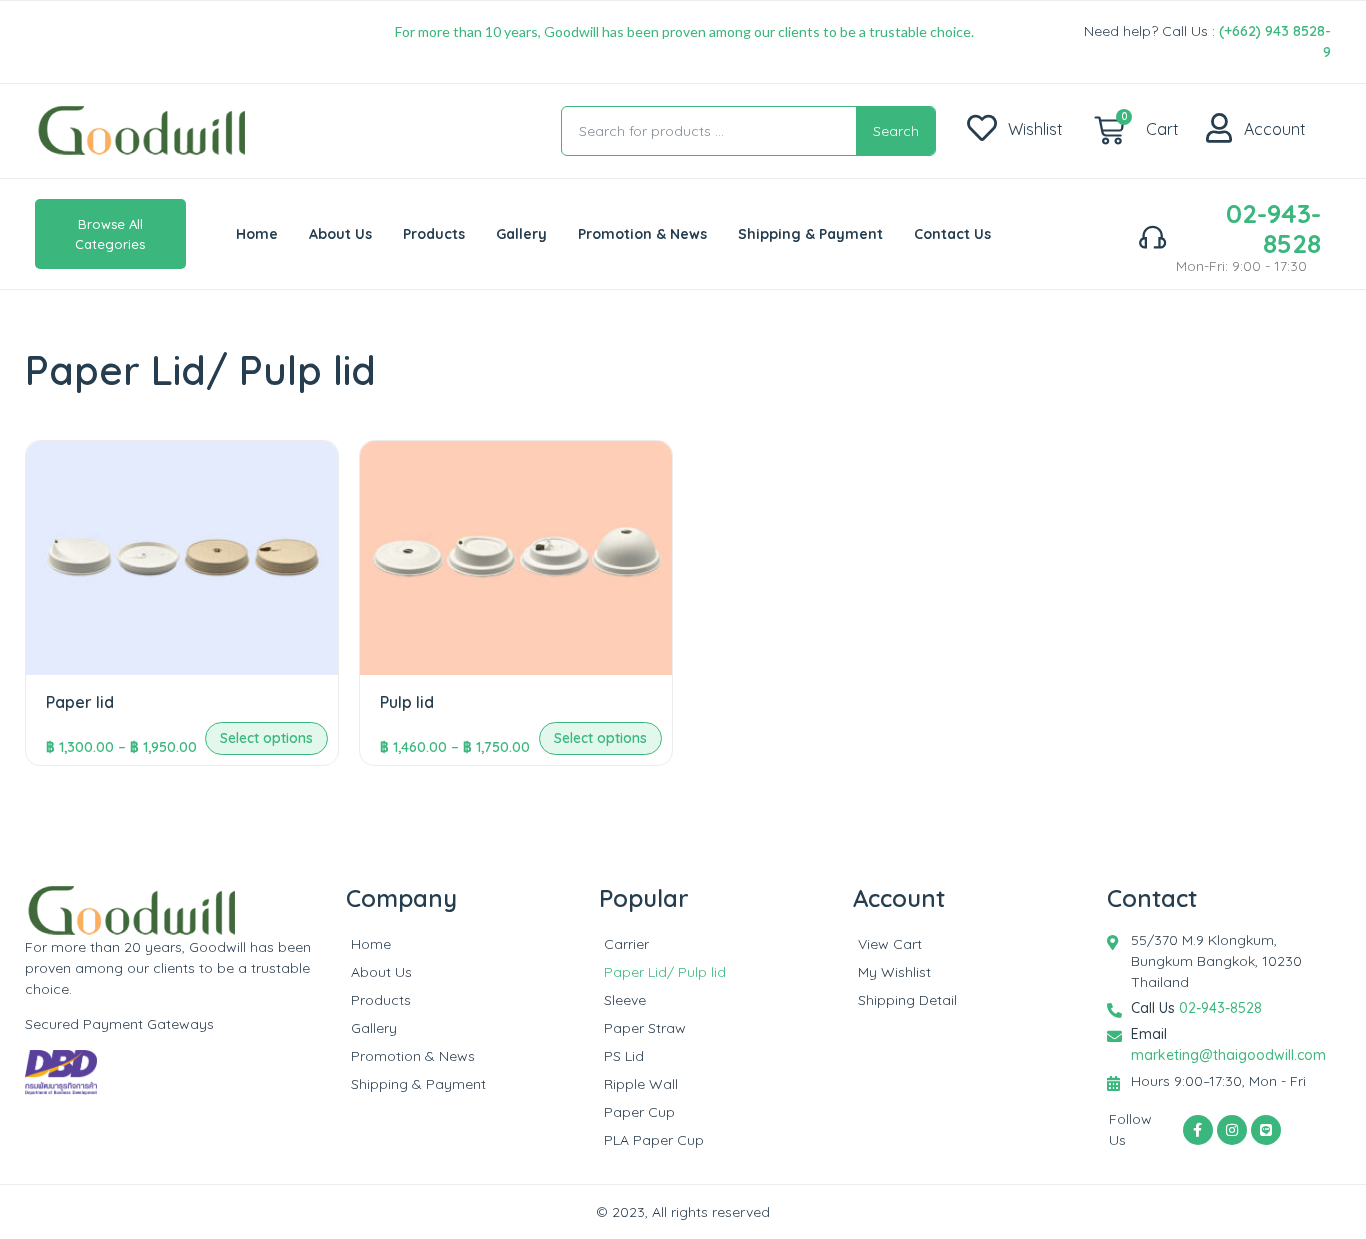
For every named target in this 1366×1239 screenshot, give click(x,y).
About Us (340, 234)
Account (1275, 129)
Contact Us (952, 234)
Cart (1162, 129)
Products (434, 234)
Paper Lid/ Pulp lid (665, 972)
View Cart (890, 944)
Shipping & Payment (810, 234)
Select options (266, 738)
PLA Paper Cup (654, 1140)
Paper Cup (639, 1112)
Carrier (626, 944)
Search (896, 131)
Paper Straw (645, 1028)
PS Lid (624, 1056)
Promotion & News (642, 234)
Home (257, 234)
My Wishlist (894, 972)
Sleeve (625, 1000)
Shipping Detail (907, 1000)
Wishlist (1035, 129)
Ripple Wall (641, 1084)
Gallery (521, 234)
